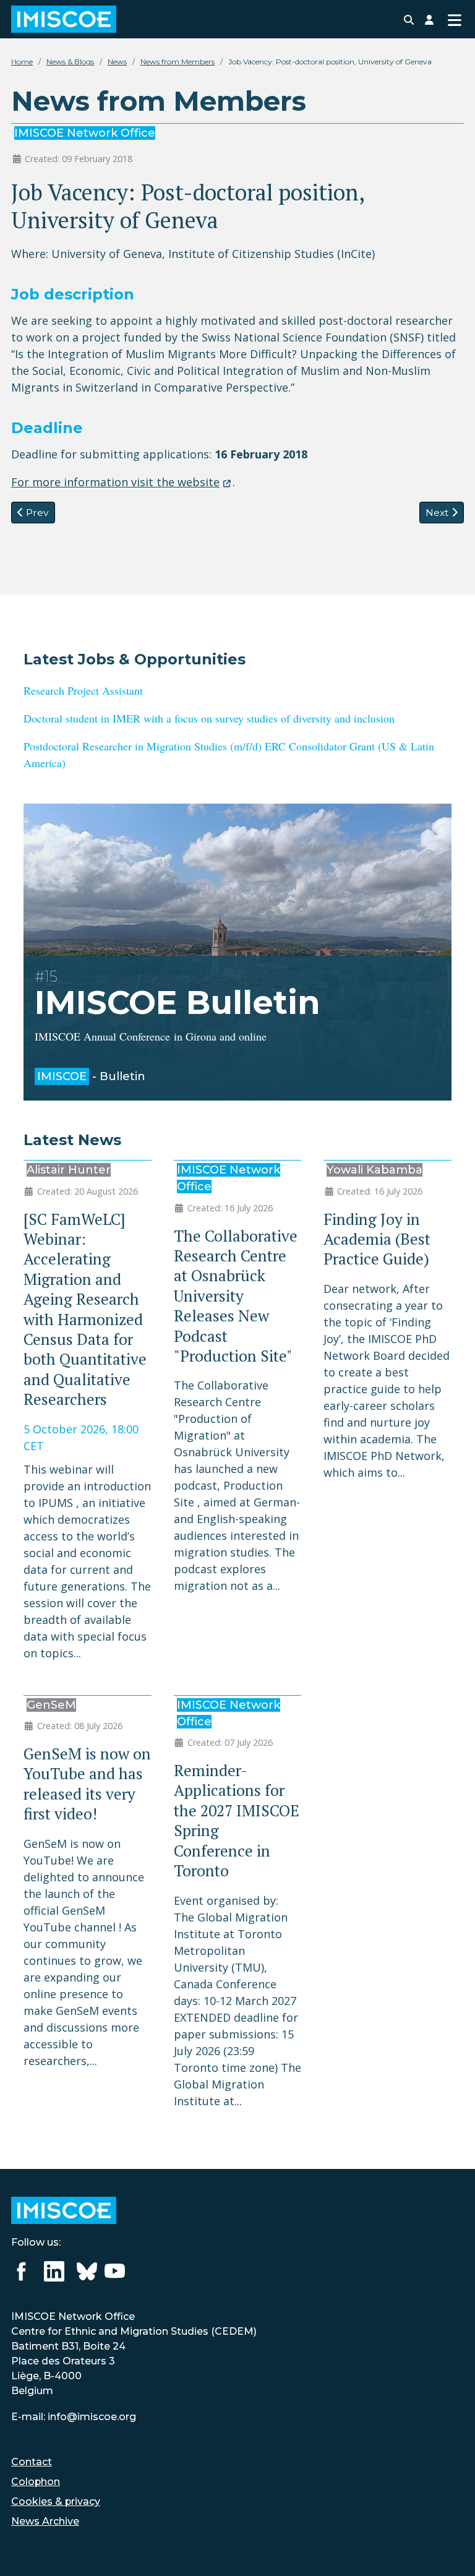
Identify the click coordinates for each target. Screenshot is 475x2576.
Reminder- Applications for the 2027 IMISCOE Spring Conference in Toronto (237, 1820)
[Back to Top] (451, 2550)
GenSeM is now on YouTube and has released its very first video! (87, 1784)
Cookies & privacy (56, 2501)
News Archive (45, 2521)
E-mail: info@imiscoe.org (74, 2417)
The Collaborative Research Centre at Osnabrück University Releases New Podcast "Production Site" (236, 1296)
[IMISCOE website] (64, 2209)
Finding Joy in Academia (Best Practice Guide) (377, 1239)
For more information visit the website (115, 482)
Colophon (36, 2482)
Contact (32, 2462)
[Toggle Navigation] (454, 19)
